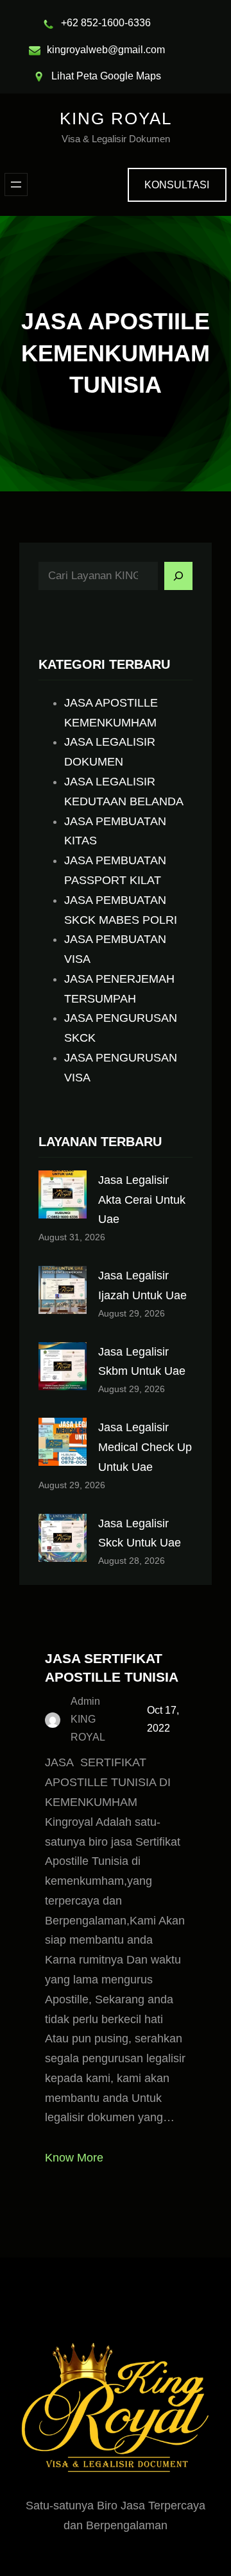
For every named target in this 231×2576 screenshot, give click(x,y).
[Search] (178, 576)
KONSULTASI (177, 185)
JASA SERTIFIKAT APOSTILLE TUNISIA (112, 1668)
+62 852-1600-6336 (106, 23)
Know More (74, 2158)
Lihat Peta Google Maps (106, 76)
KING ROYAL (116, 119)
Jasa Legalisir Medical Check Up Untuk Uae (145, 1447)
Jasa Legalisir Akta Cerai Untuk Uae (142, 1200)
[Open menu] (16, 185)
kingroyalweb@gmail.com (106, 50)
